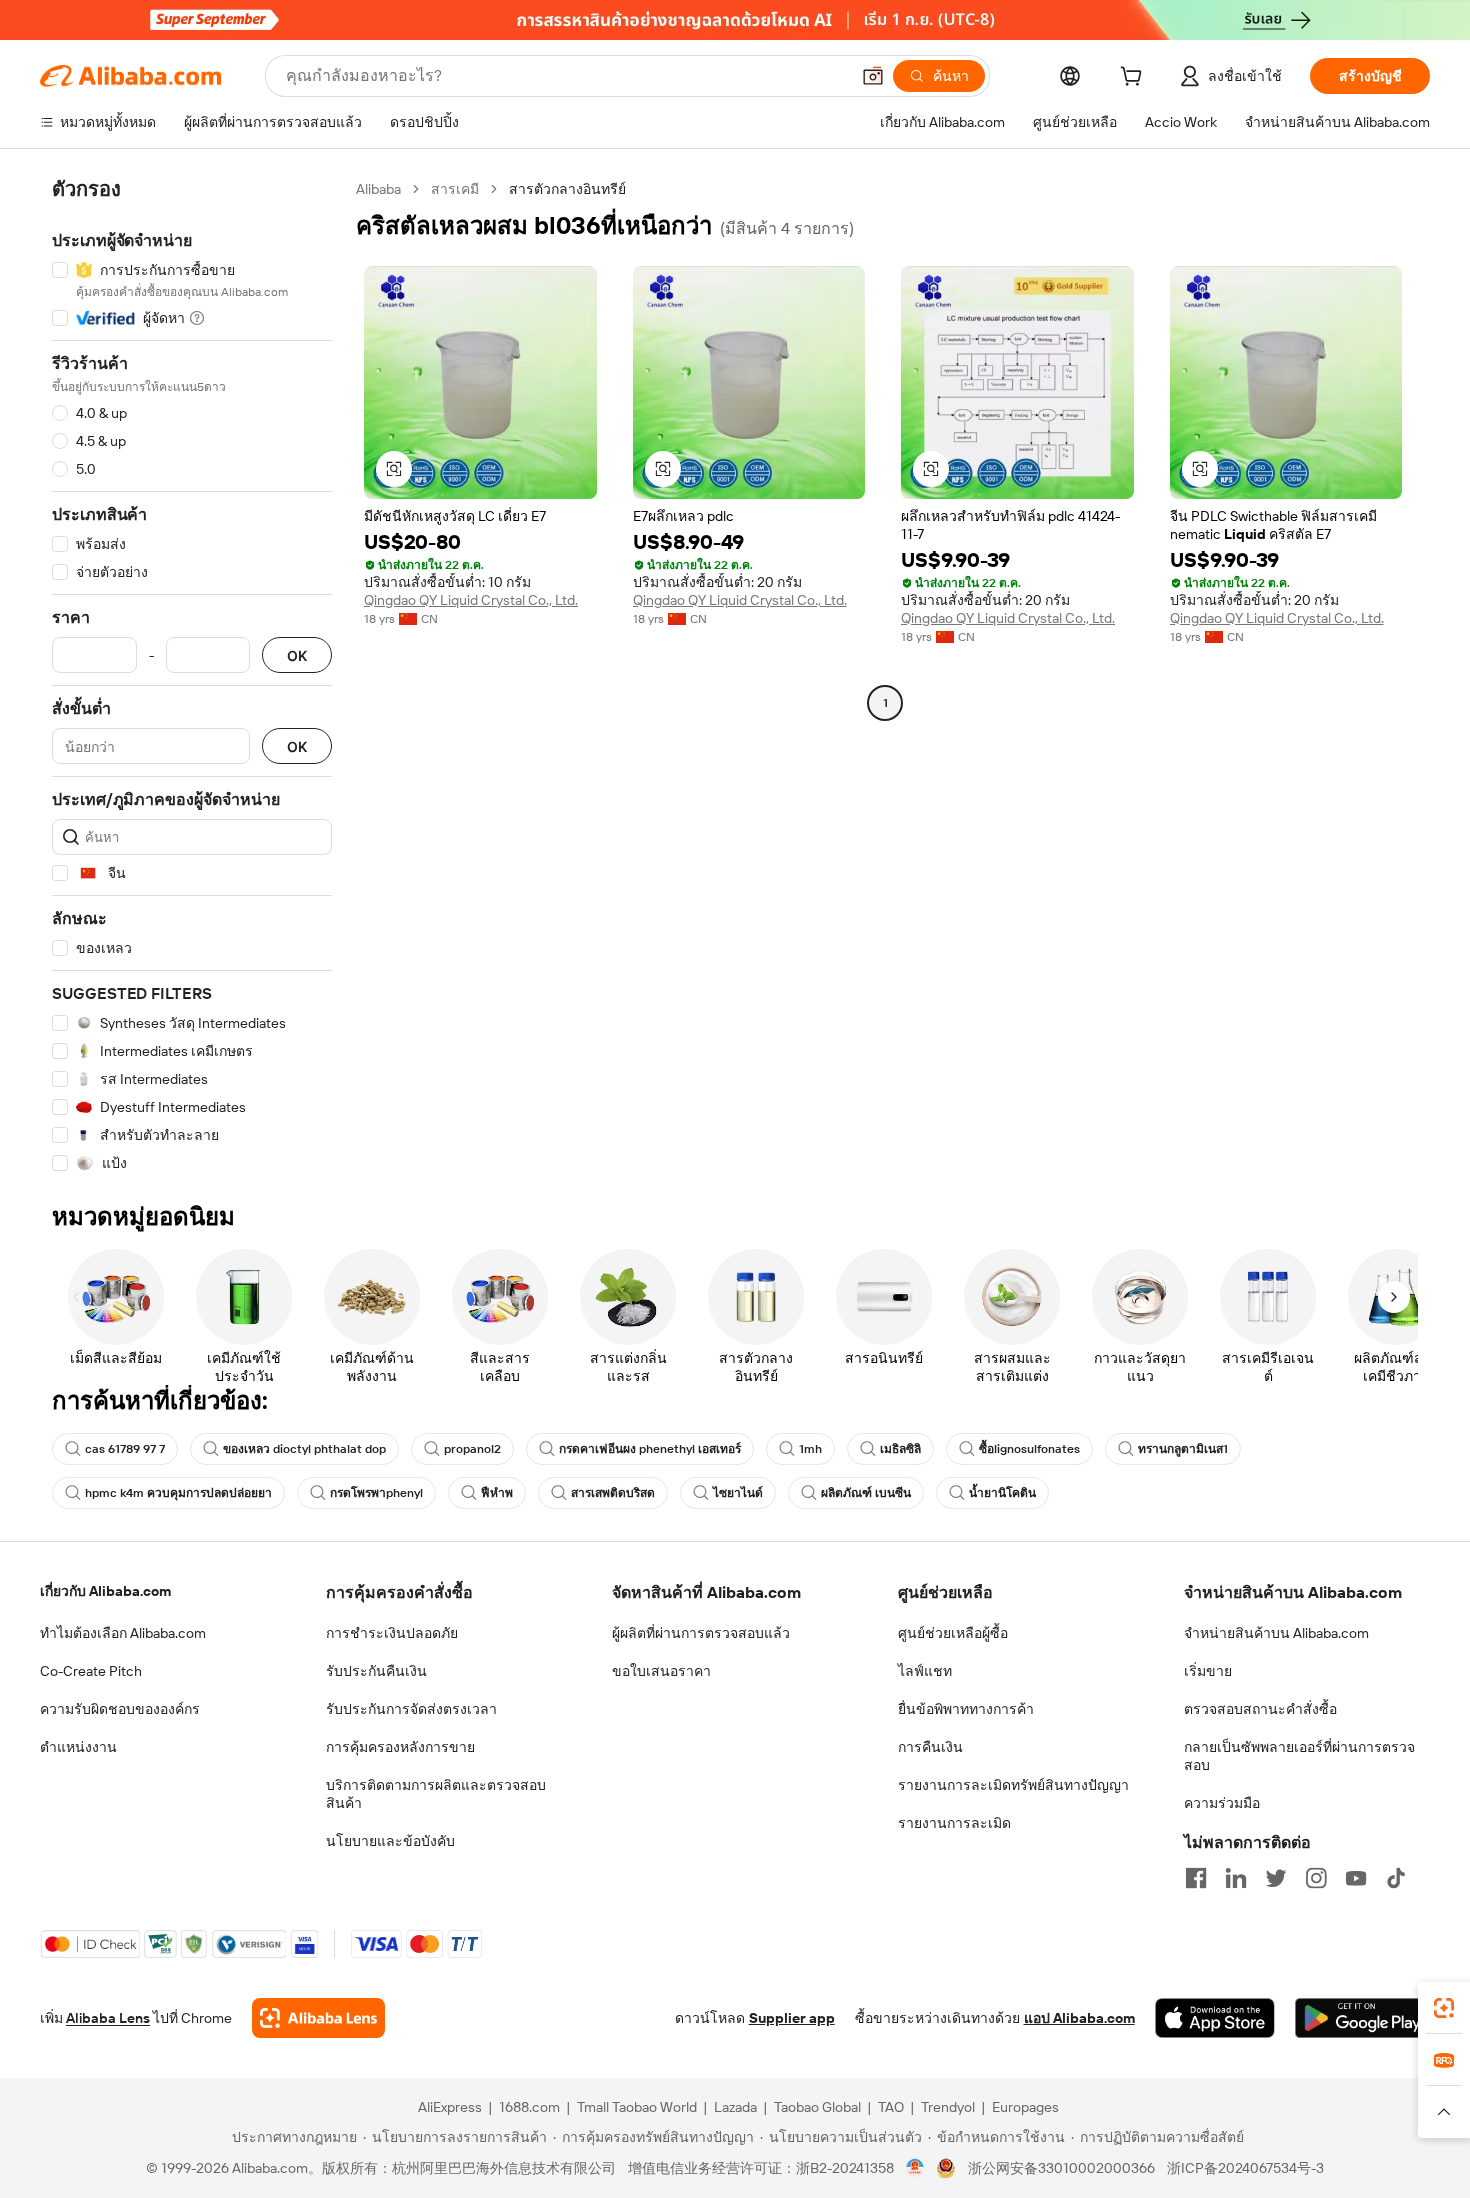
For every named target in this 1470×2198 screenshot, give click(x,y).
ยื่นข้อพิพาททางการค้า (966, 1709)
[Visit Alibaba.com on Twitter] (1276, 1878)
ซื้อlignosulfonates (1029, 1449)
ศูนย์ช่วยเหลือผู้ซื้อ (953, 1633)
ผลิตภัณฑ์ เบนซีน (866, 1493)
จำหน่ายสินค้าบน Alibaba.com (1276, 1633)
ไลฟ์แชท (925, 1671)
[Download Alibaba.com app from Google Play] (1362, 2018)
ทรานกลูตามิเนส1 (1183, 1449)
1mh (810, 1449)
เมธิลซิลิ (900, 1449)
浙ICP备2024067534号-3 (1245, 2168)
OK (297, 655)
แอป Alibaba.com (1079, 2018)
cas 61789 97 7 (125, 1449)
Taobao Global (817, 2107)
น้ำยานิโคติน (1002, 1493)
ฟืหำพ (497, 1493)
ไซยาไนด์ (738, 1493)
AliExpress (450, 2107)
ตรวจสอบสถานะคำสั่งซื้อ (1260, 1709)
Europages (1025, 2107)
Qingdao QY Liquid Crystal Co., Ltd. (471, 600)
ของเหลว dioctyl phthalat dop (304, 1449)
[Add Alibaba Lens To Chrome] (318, 2018)
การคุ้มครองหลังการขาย (400, 1747)
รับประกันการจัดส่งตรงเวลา (411, 1709)
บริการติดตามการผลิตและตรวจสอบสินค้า (436, 1794)
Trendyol (948, 2107)
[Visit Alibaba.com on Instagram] (1316, 1878)
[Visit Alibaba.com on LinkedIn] (1236, 1878)
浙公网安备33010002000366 (1061, 2168)
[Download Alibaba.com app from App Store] (1215, 2018)
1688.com (529, 2107)
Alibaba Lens (108, 2018)
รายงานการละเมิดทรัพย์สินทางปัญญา (1013, 1785)
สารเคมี (455, 189)
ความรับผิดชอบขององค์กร (120, 1709)
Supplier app (792, 2018)
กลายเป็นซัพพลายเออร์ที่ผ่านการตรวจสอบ (1299, 1756)
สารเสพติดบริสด (613, 1493)
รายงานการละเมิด (954, 1823)
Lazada (735, 2107)
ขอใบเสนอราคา (661, 1671)
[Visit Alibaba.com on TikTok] (1396, 1878)
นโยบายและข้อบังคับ (390, 1841)
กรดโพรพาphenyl (376, 1493)
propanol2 (472, 1449)
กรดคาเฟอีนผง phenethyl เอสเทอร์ (650, 1449)
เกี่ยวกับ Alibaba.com (105, 1591)
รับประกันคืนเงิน (376, 1671)
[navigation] (192, 676)
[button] (873, 76)
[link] (1444, 2008)
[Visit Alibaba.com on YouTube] (1356, 1878)
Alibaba (378, 189)
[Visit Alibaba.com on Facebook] (1196, 1878)
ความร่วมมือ (1222, 1803)
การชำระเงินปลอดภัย (392, 1633)
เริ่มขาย (1208, 1671)
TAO (891, 2107)
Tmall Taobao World (637, 2107)
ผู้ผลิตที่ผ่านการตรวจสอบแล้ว (701, 1633)
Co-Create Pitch (91, 1671)
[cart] (1135, 79)
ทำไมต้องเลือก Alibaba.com (123, 1633)
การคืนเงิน (930, 1747)
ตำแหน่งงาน (78, 1747)
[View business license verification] (915, 2168)
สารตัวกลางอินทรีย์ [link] (567, 189)
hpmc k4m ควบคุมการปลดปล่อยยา (178, 1493)
